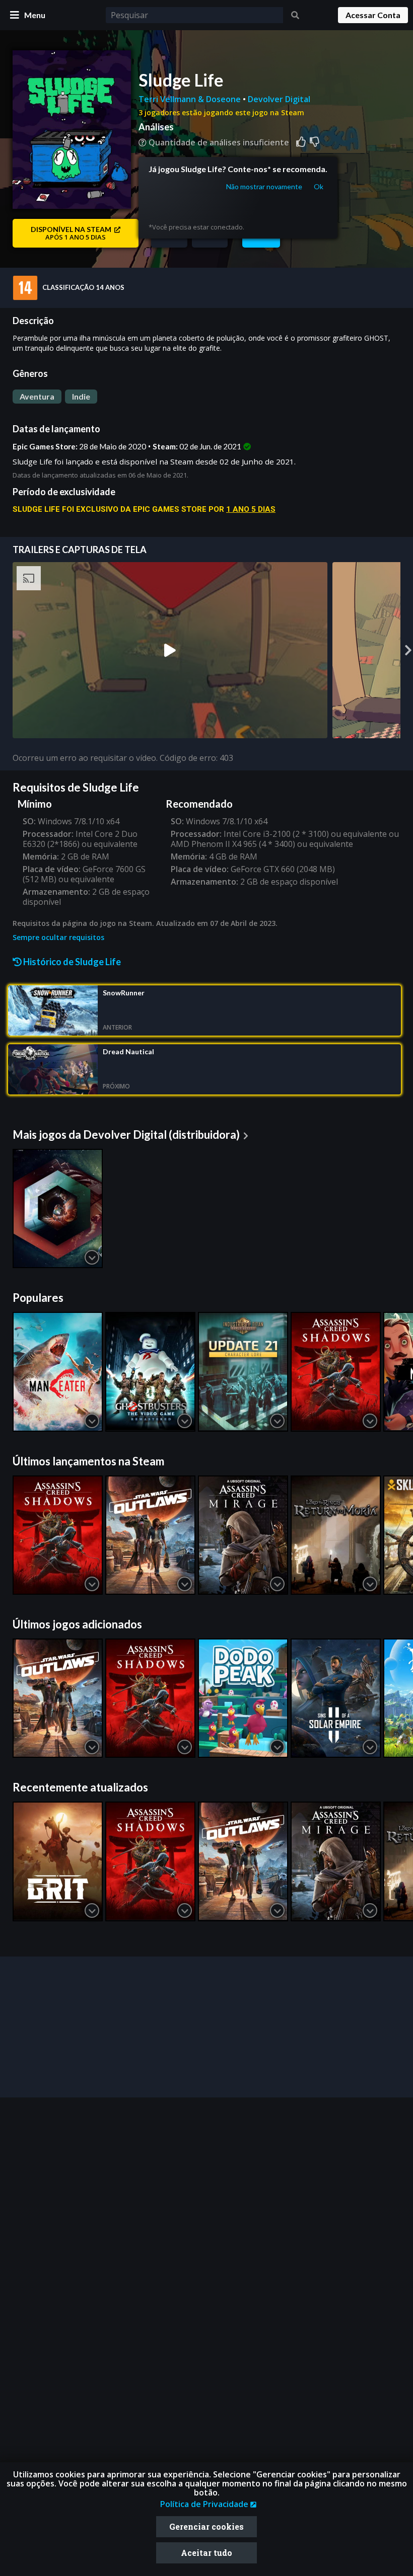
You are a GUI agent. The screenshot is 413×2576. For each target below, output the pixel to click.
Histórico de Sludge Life (71, 962)
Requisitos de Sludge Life (76, 787)
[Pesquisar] (295, 15)
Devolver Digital (279, 99)
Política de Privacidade (205, 2504)
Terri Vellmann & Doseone (191, 99)
